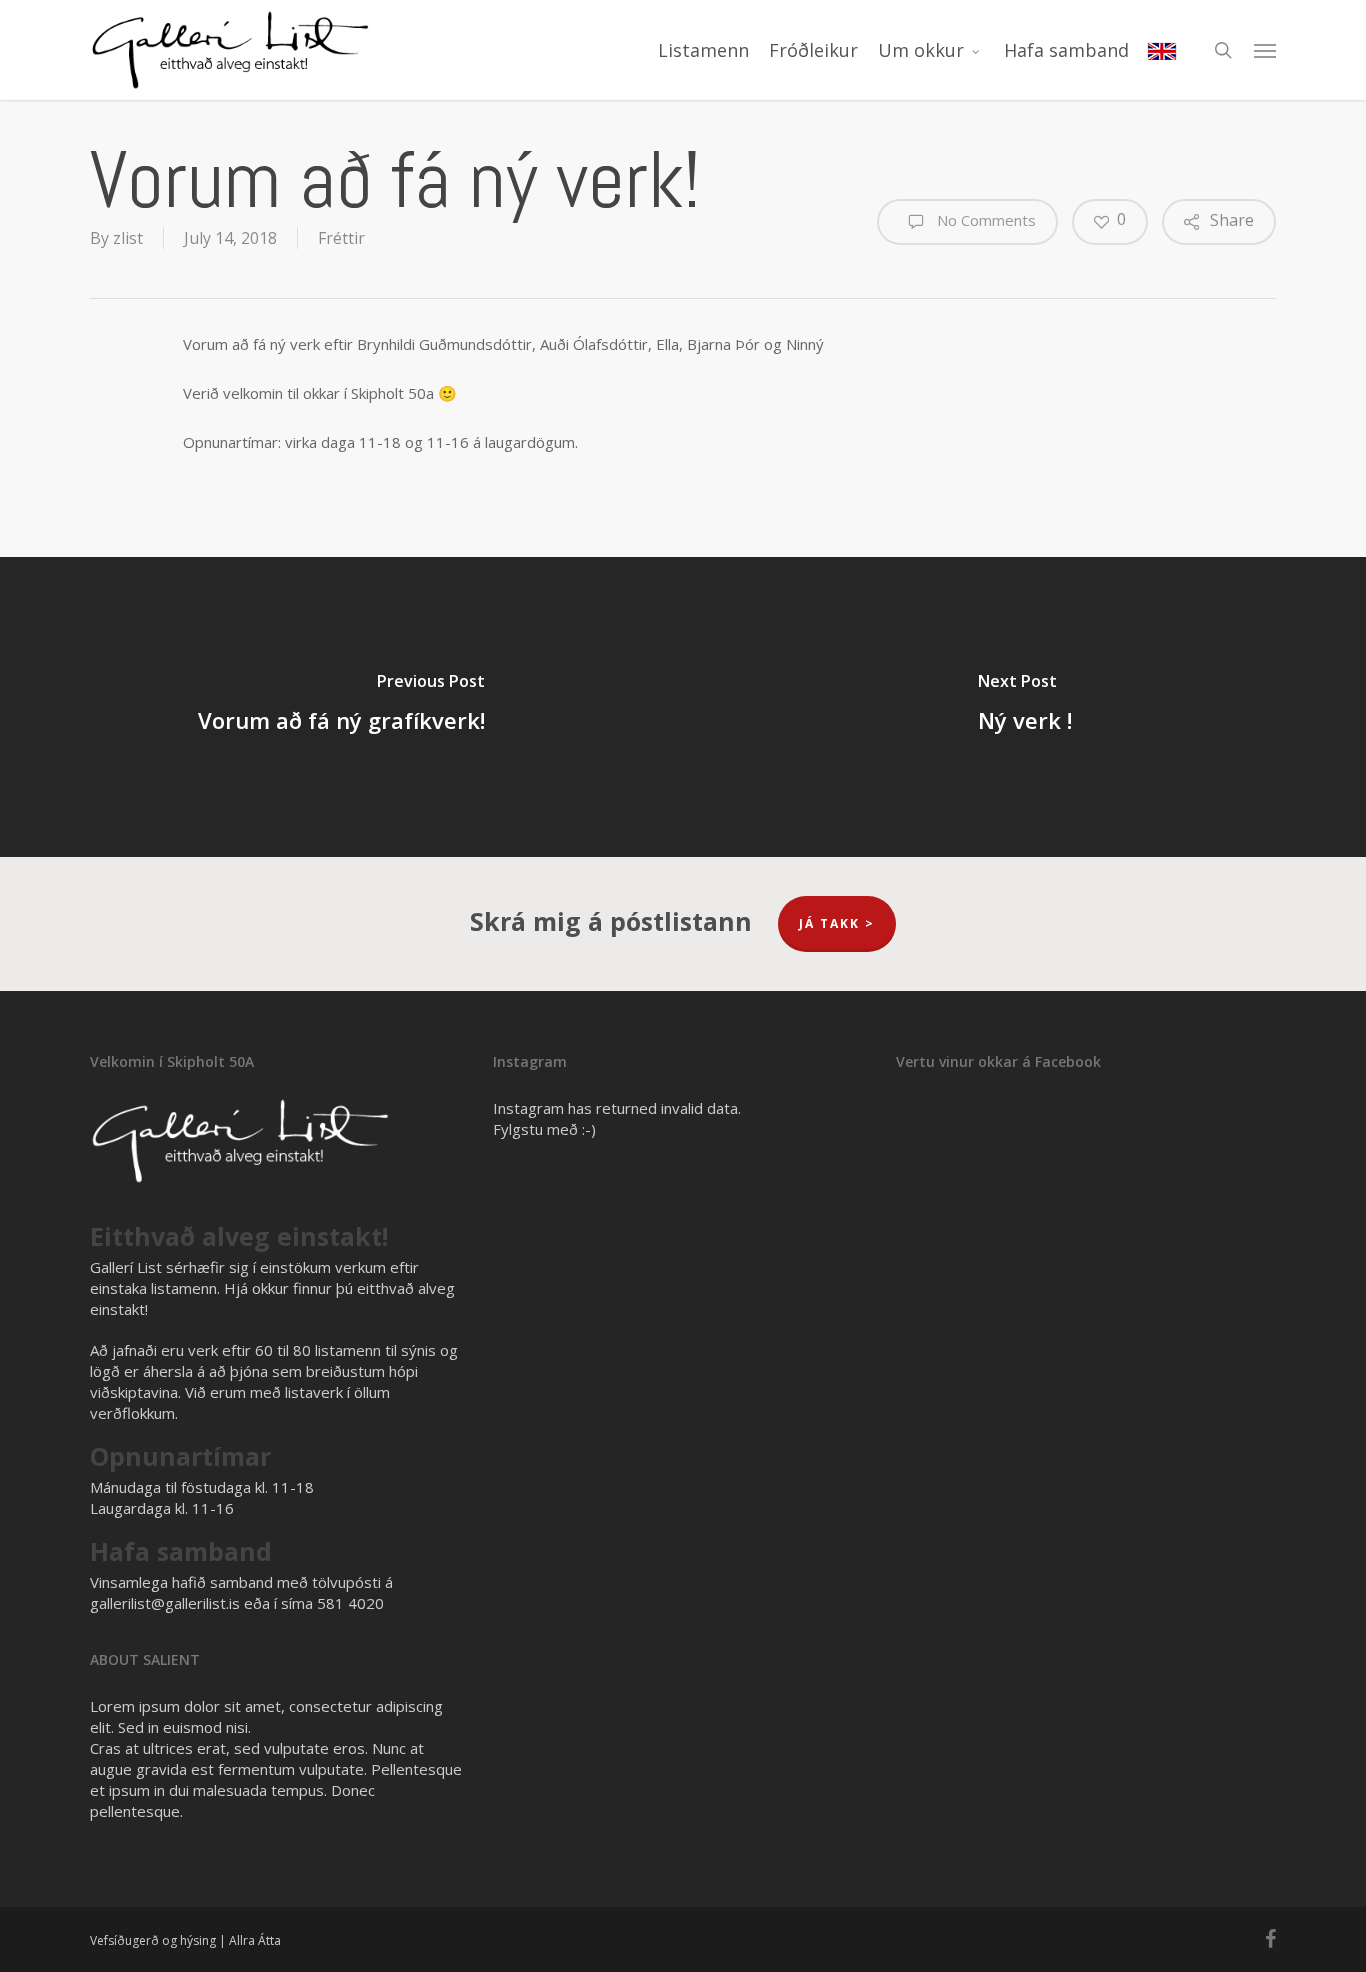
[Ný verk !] (1024, 707)
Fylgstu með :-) (544, 1129)
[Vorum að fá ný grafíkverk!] (341, 707)
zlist (128, 238)
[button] (1265, 50)
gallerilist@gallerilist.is (165, 1603)
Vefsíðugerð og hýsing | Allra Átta (185, 1940)
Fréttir (341, 238)
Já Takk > (837, 923)
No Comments (984, 220)
